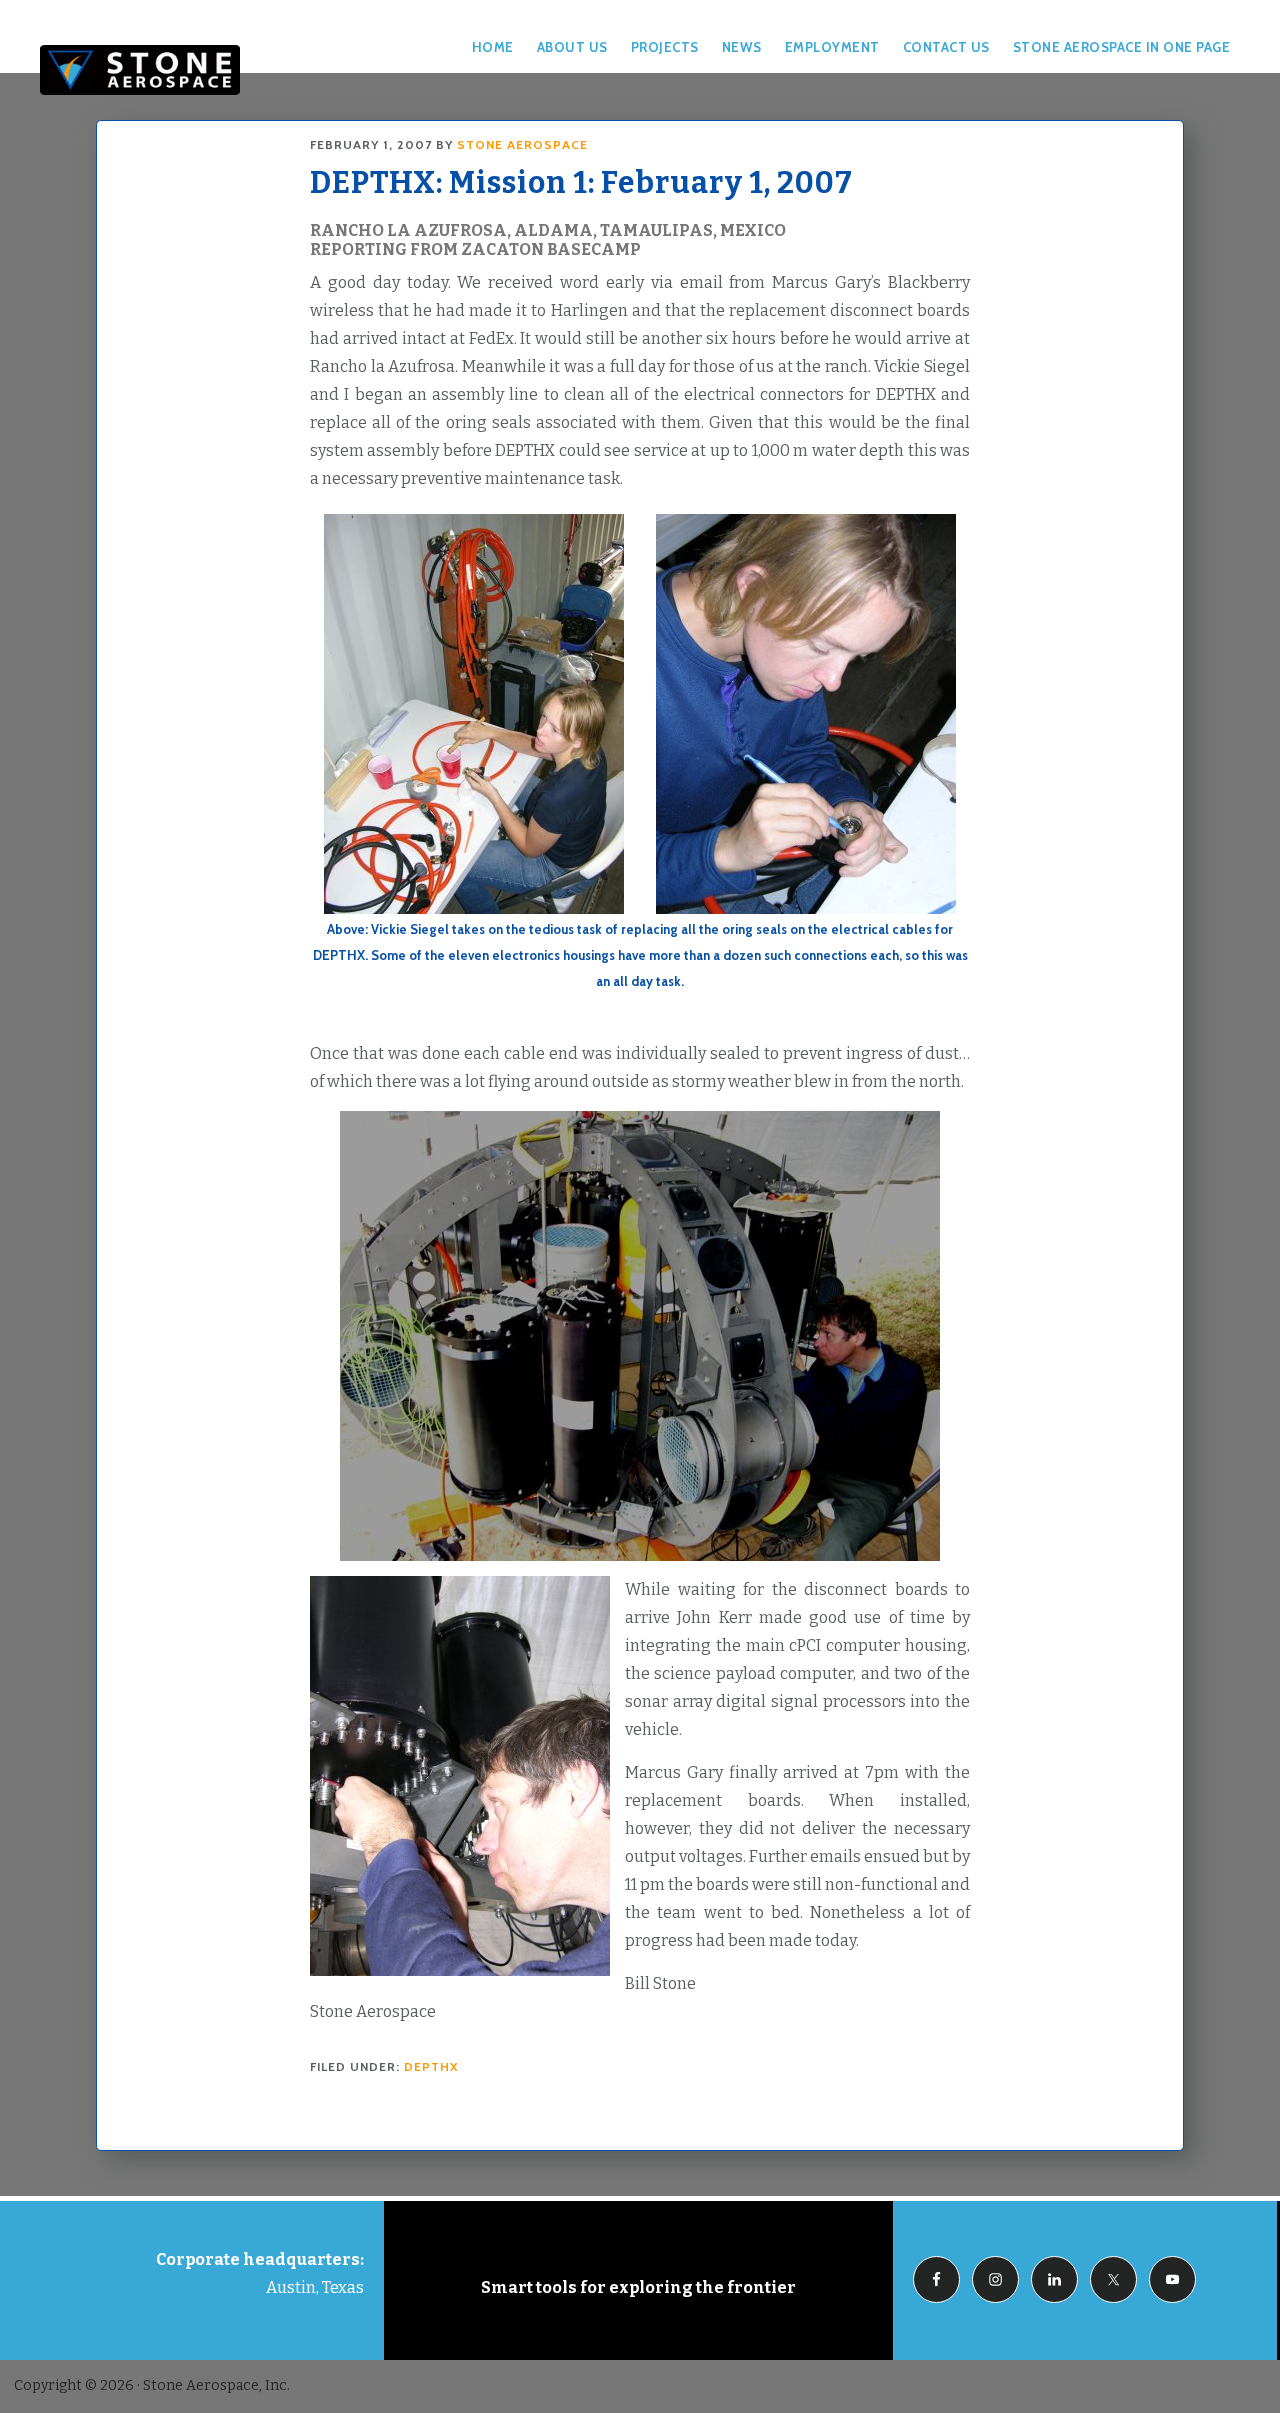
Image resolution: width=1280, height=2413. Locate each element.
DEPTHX (431, 2066)
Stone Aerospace (140, 70)
